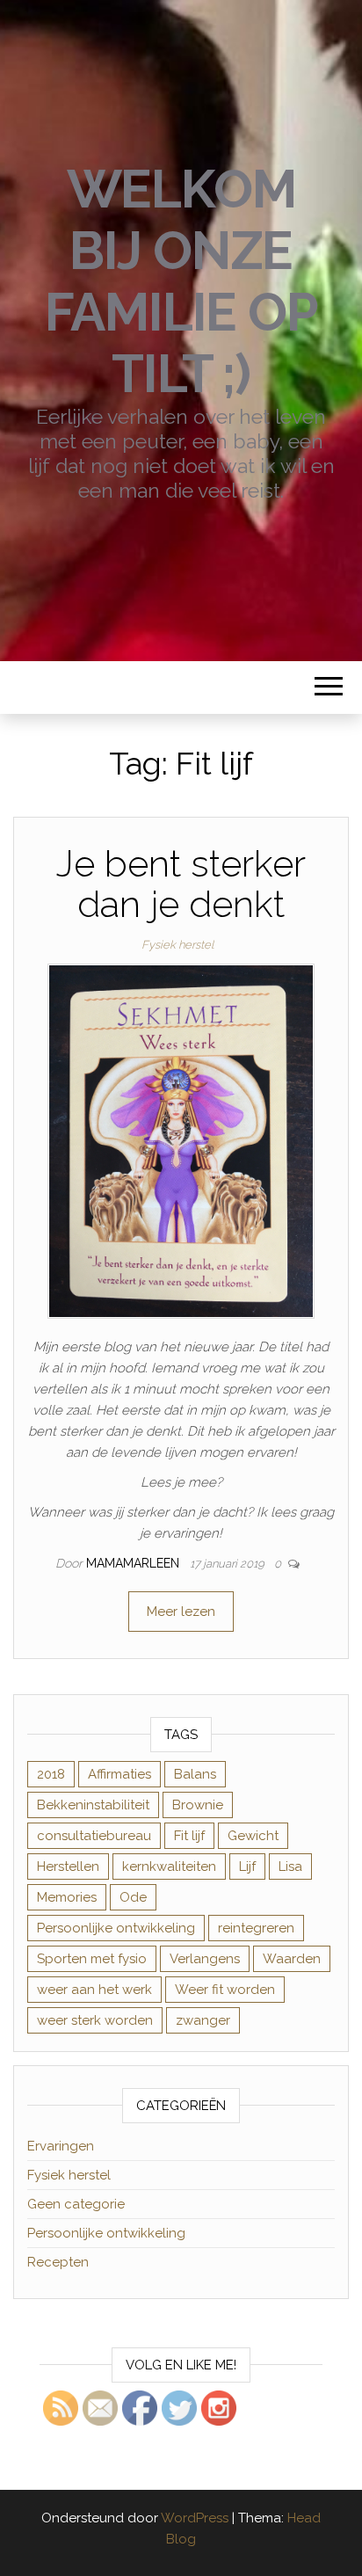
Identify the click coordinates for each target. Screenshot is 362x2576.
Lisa (290, 1867)
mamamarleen (134, 1563)
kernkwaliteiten (169, 1867)
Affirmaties (119, 1774)
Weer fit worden (225, 1990)
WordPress (195, 2518)
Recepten (58, 2262)
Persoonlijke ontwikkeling (116, 1928)
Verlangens (205, 1959)
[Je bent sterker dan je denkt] (181, 1140)
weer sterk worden (95, 2020)
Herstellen (68, 1867)
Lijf (247, 1867)
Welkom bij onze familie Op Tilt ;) (181, 281)
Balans (195, 1774)
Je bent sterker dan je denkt (181, 884)
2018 (51, 1774)
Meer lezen (181, 1612)
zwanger (203, 2020)
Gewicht (253, 1836)
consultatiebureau (94, 1836)
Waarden (292, 1959)
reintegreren (256, 1928)
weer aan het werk (94, 1990)
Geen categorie (76, 2204)
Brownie (198, 1805)
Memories (67, 1897)
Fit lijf (189, 1836)
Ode (133, 1897)
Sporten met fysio (92, 1959)
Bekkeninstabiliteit (93, 1805)
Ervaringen (61, 2146)
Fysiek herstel (177, 945)
